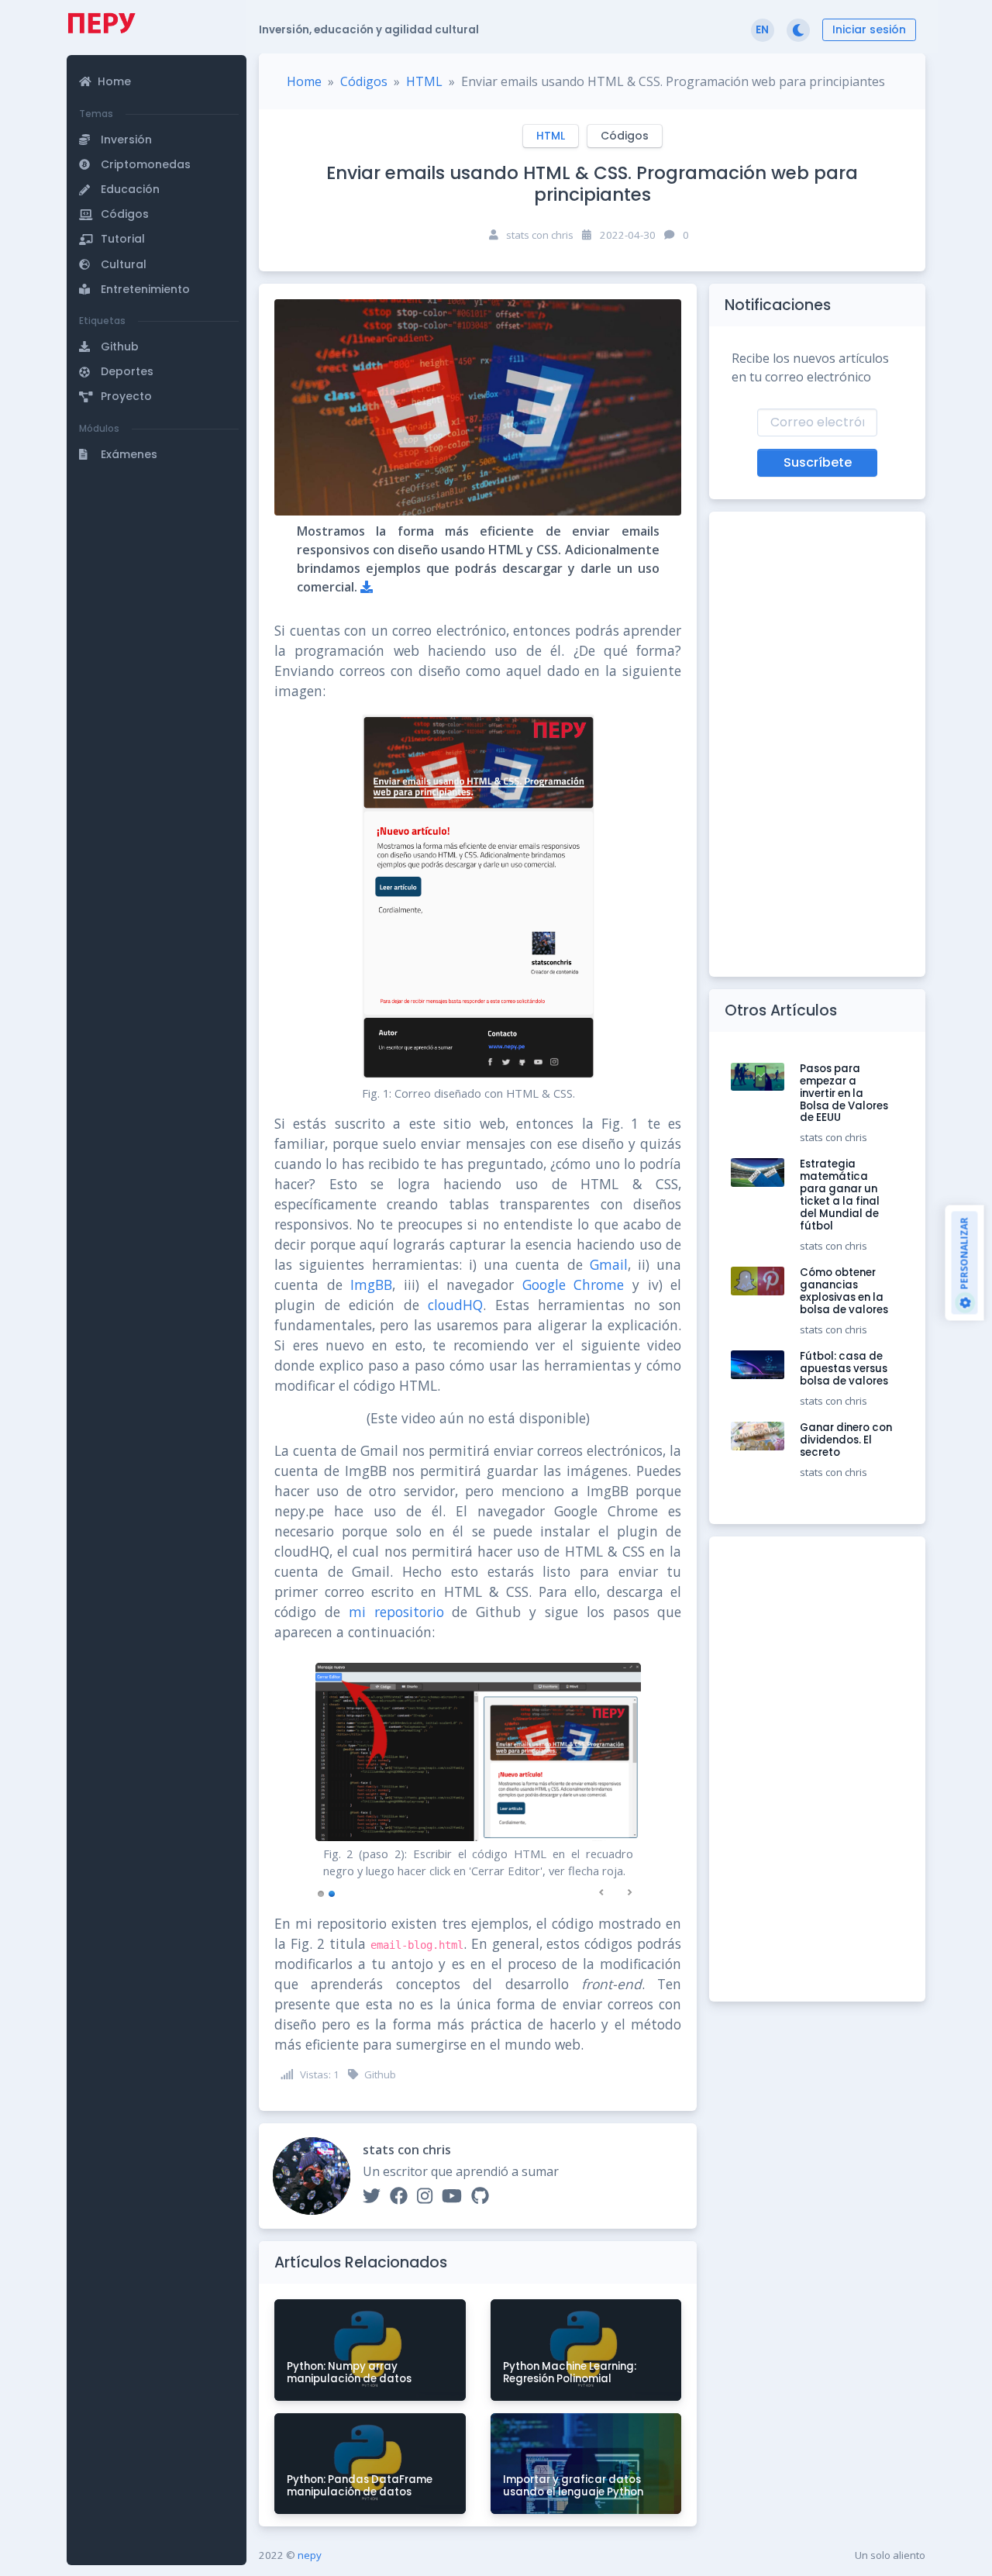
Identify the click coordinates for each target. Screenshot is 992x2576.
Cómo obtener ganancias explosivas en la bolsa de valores (844, 1291)
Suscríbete (818, 462)
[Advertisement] (157, 576)
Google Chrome (573, 1285)
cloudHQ (455, 1305)
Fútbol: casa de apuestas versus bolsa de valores (844, 1369)
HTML (424, 81)
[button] (159, 66)
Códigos (364, 81)
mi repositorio (396, 1612)
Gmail (609, 1264)
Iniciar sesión (869, 29)
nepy (310, 2555)
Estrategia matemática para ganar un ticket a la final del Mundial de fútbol (840, 1195)
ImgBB (371, 1285)
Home (304, 81)
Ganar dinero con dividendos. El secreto (846, 1440)
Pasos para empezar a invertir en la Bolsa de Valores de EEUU (844, 1093)
